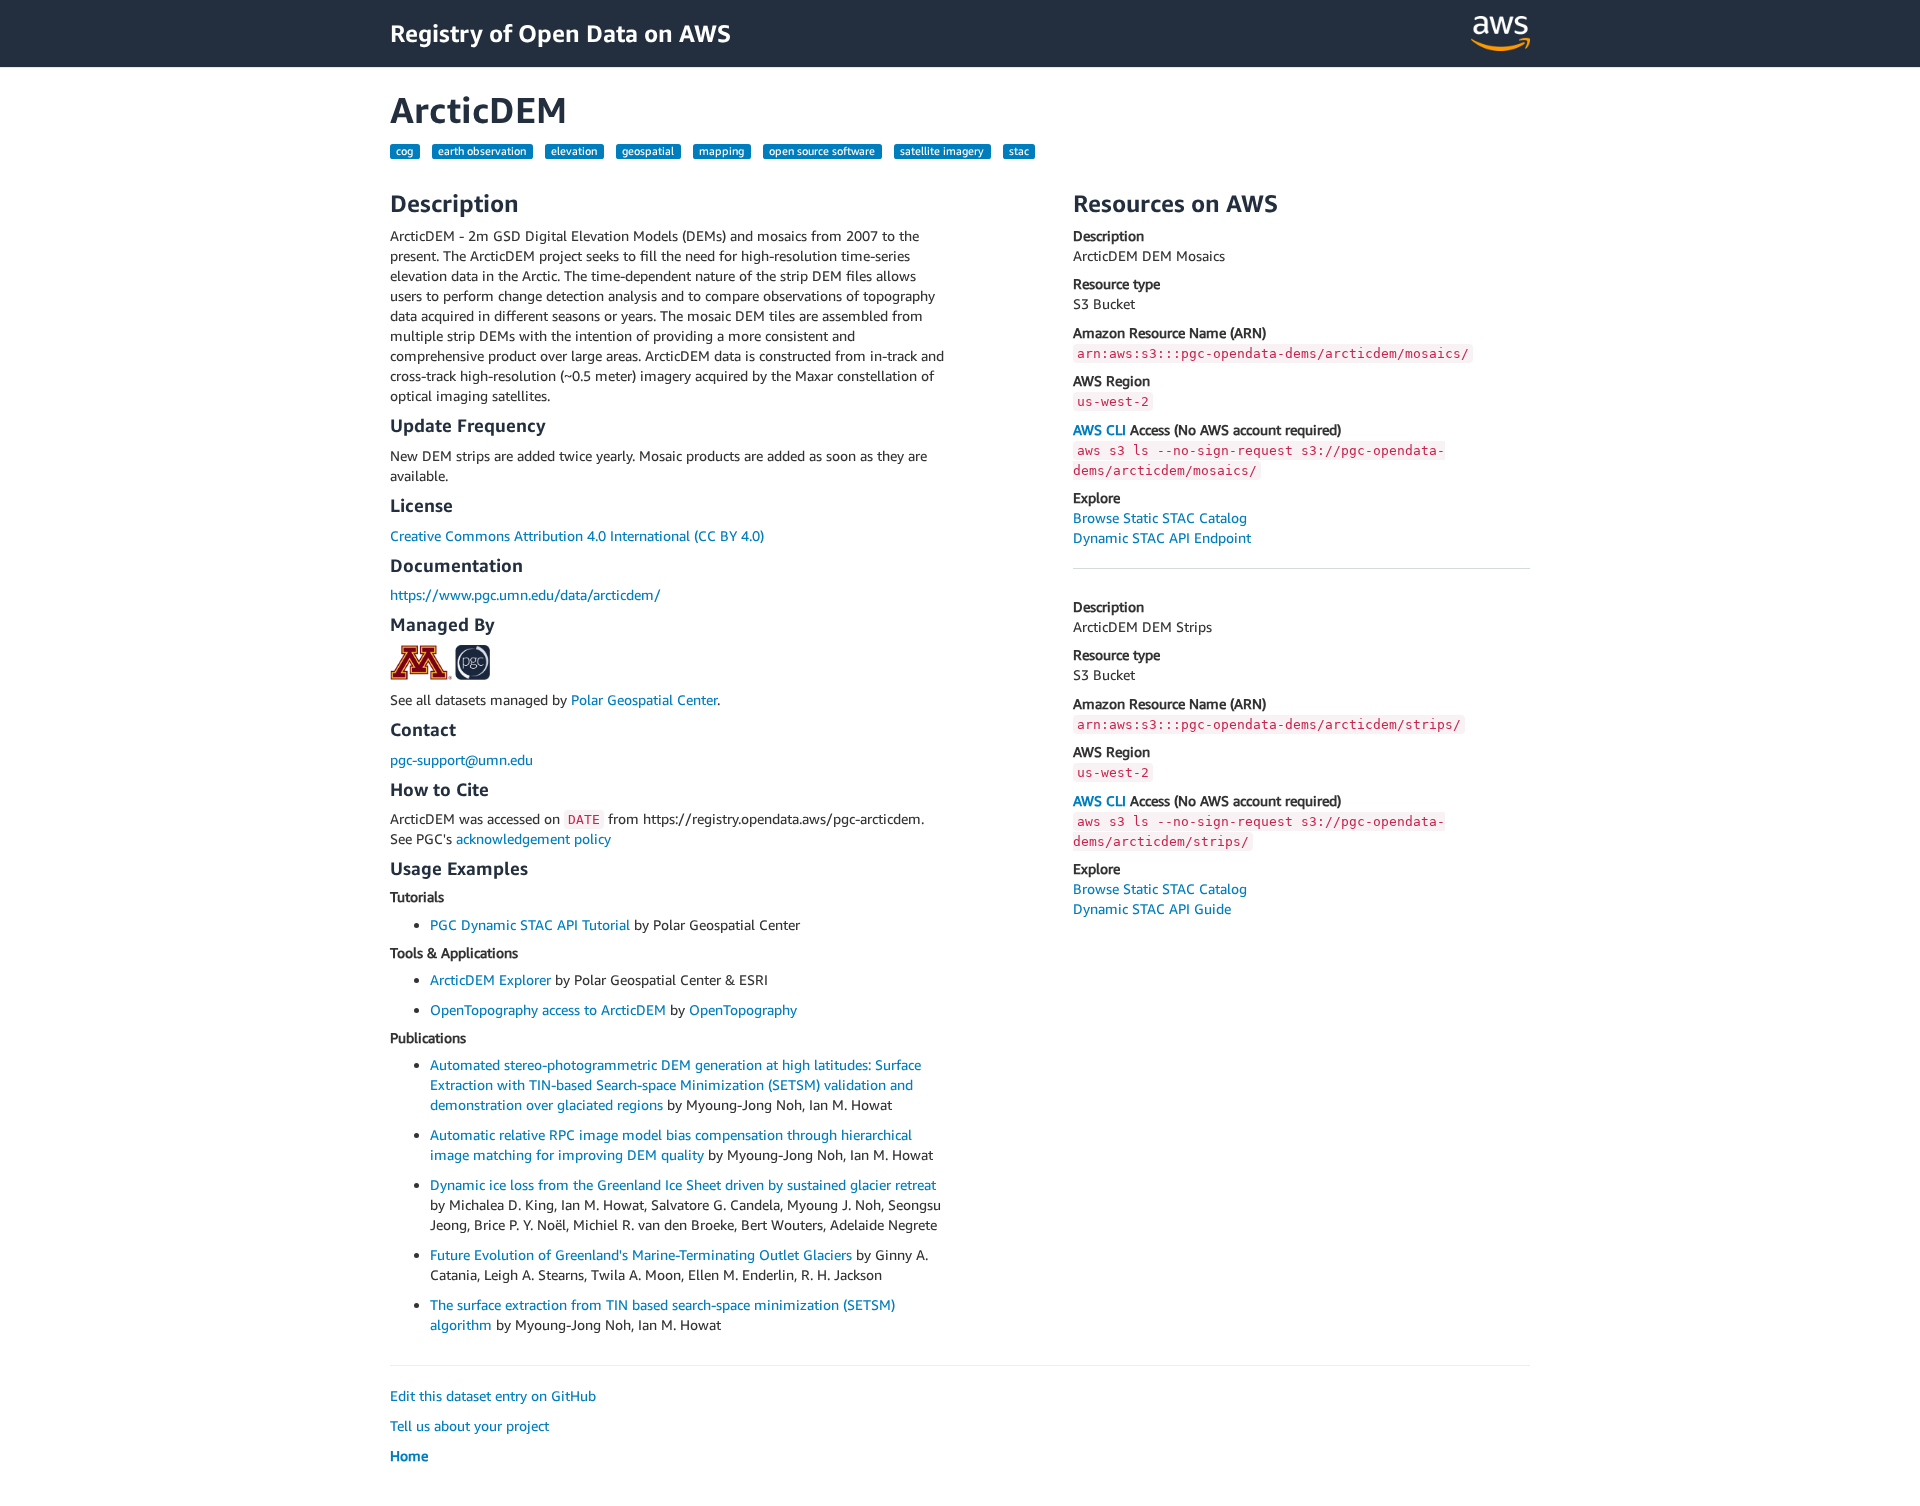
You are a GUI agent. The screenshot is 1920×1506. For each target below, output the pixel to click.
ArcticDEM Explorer (490, 979)
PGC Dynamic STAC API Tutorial (530, 924)
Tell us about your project (469, 1425)
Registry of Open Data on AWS (560, 33)
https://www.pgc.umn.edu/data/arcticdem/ (525, 594)
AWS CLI (1099, 429)
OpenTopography (743, 1009)
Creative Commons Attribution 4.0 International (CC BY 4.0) (577, 535)
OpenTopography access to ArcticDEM (548, 1009)
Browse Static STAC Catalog (1160, 517)
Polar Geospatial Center (644, 699)
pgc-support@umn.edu (461, 759)
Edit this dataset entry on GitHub (493, 1395)
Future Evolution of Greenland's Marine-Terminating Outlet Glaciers (641, 1254)
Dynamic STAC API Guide (1152, 908)
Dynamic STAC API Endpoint (1162, 537)
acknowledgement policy (533, 838)
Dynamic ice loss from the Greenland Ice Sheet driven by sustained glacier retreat (683, 1184)
